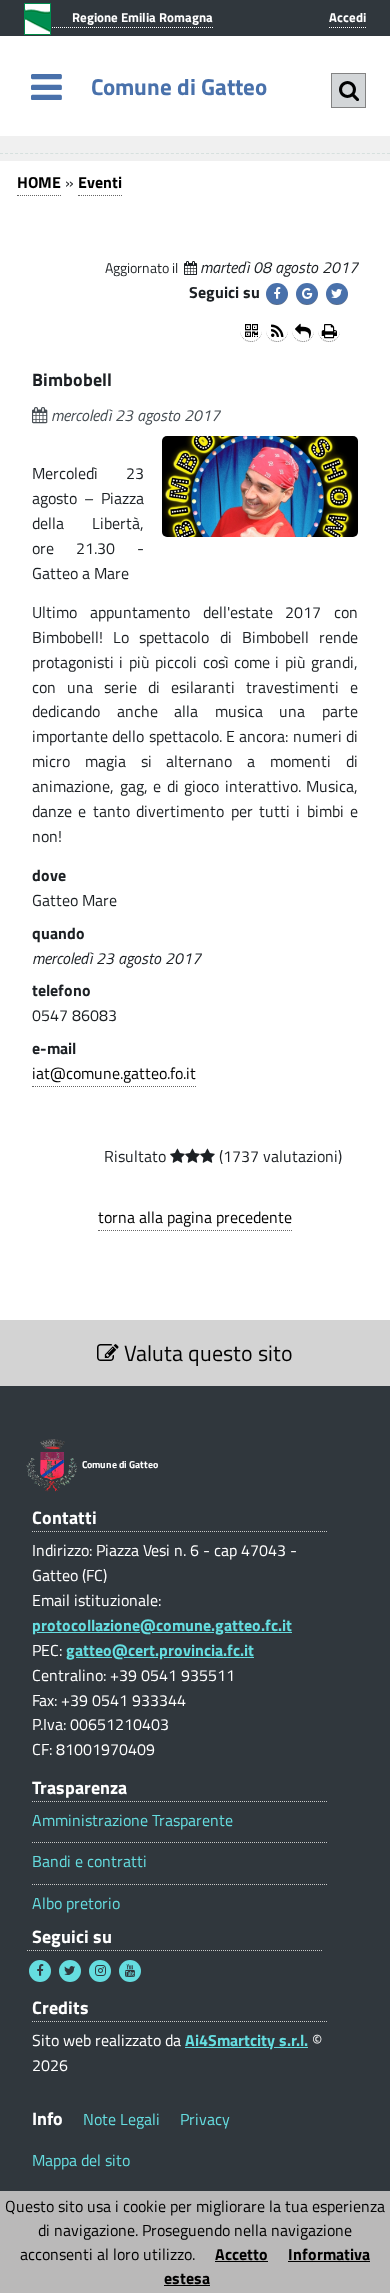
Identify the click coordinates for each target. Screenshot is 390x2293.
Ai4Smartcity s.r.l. (246, 2040)
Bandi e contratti (89, 1861)
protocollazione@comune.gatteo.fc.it (162, 1625)
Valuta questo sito (206, 1353)
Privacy (205, 2119)
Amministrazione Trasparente (132, 1820)
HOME (39, 182)
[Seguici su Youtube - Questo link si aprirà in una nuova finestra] (130, 1971)
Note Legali (121, 2119)
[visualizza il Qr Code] (251, 331)
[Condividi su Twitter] (337, 294)
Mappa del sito (81, 2160)
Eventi (100, 182)
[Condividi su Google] (307, 294)
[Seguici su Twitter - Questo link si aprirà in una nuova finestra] (70, 1971)
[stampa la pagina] (329, 331)
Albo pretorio (76, 1903)
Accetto (241, 2254)
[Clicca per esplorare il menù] (46, 86)
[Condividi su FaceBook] (277, 294)
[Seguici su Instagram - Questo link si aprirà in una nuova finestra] (100, 1971)
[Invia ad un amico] (303, 331)
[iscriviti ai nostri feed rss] (277, 331)
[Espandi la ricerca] (348, 90)
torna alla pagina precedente (195, 1217)
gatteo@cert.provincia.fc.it (160, 1650)
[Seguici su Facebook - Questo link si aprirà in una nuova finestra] (40, 1971)
